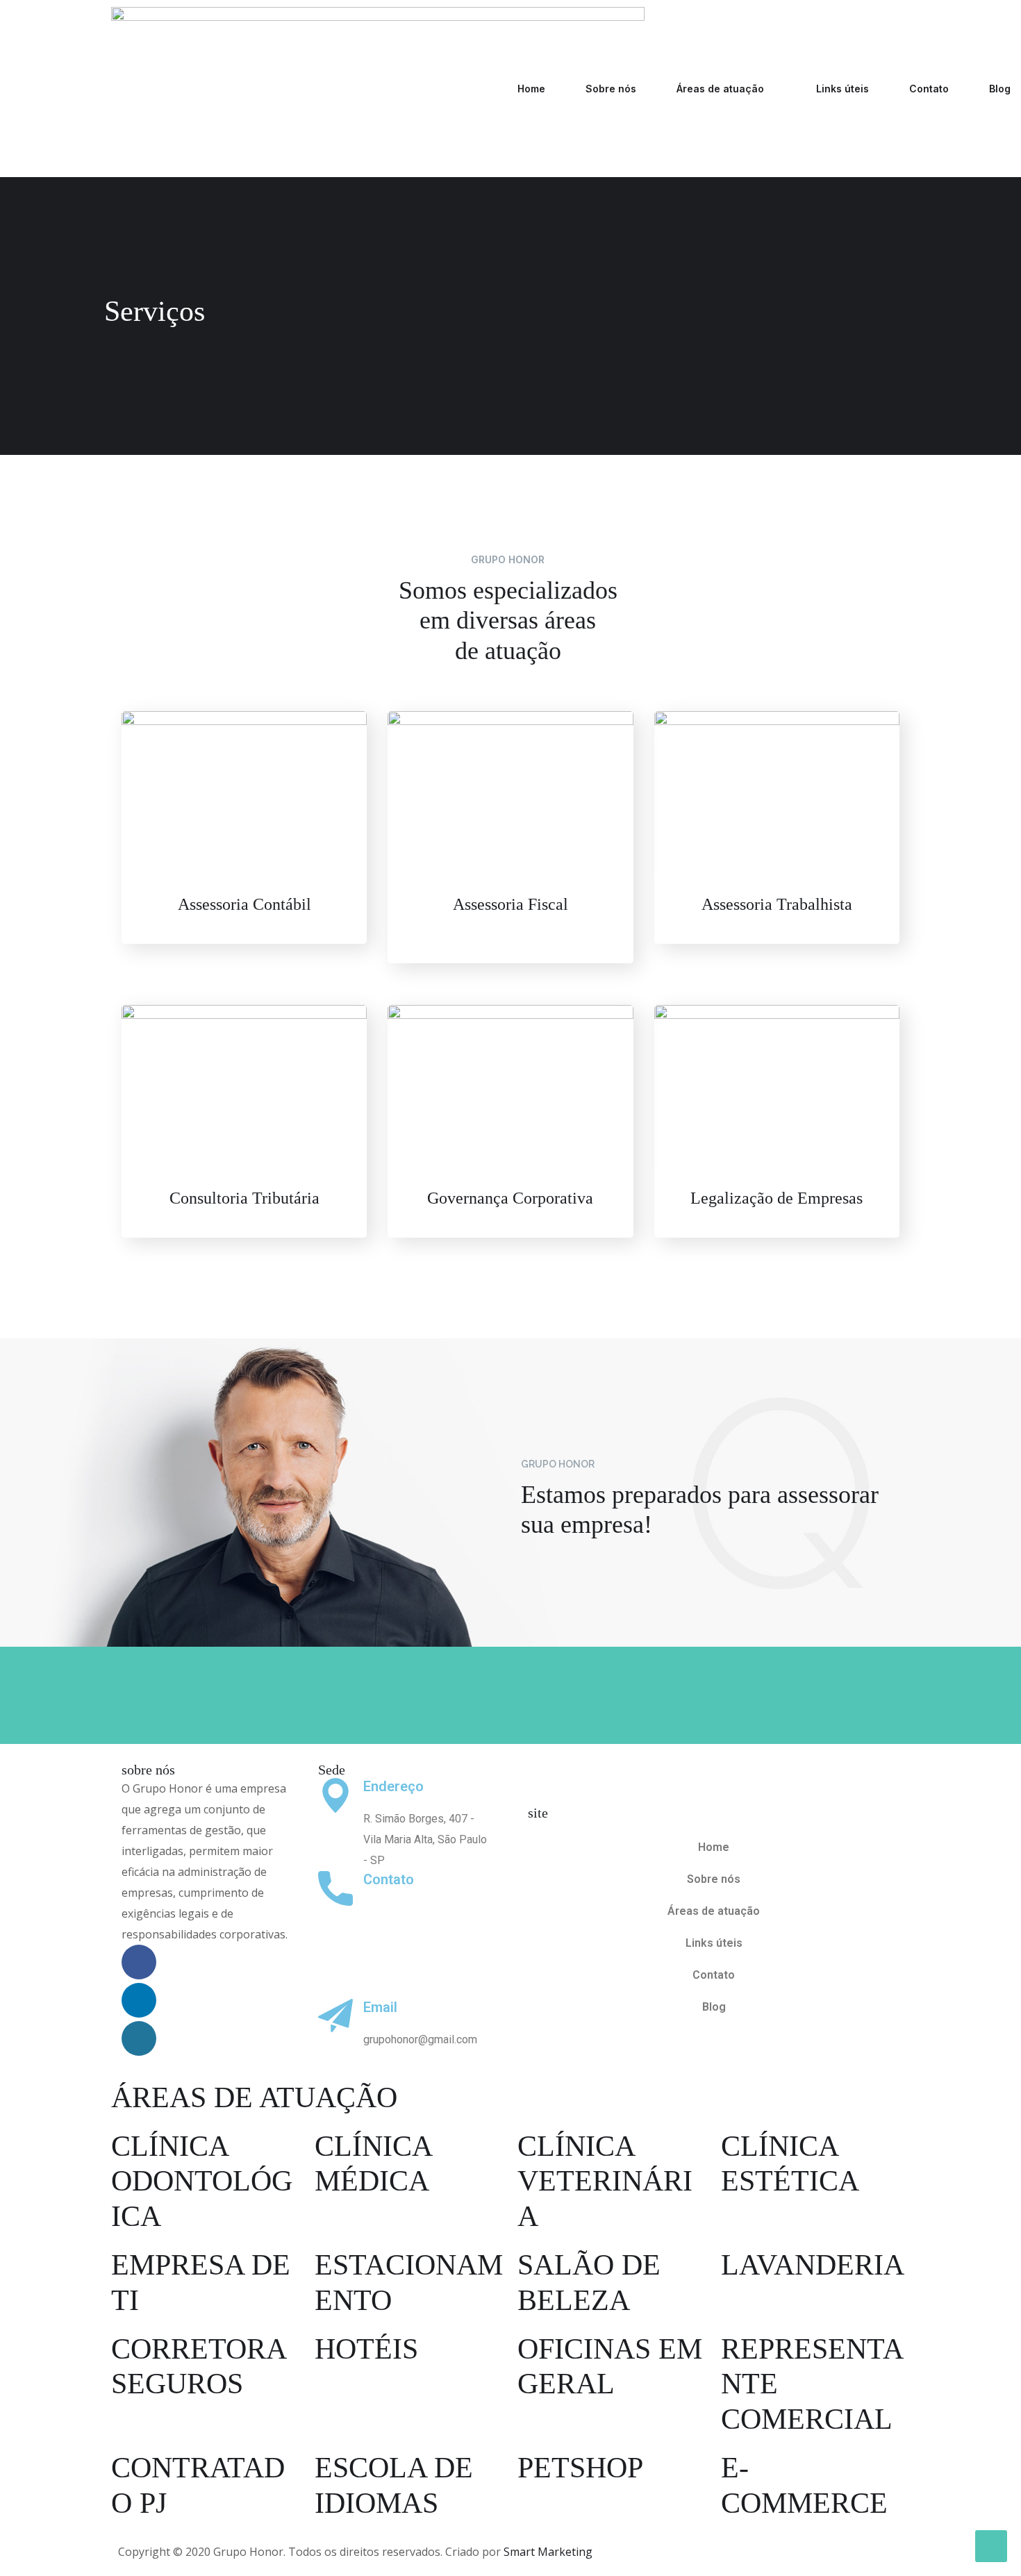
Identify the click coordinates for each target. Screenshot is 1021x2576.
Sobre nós (611, 89)
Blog (1000, 89)
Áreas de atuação (720, 89)
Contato (929, 89)
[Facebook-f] (139, 1962)
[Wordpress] (139, 2038)
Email (380, 2007)
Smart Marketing (548, 2552)
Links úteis (842, 89)
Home (531, 89)
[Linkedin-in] (139, 2000)
